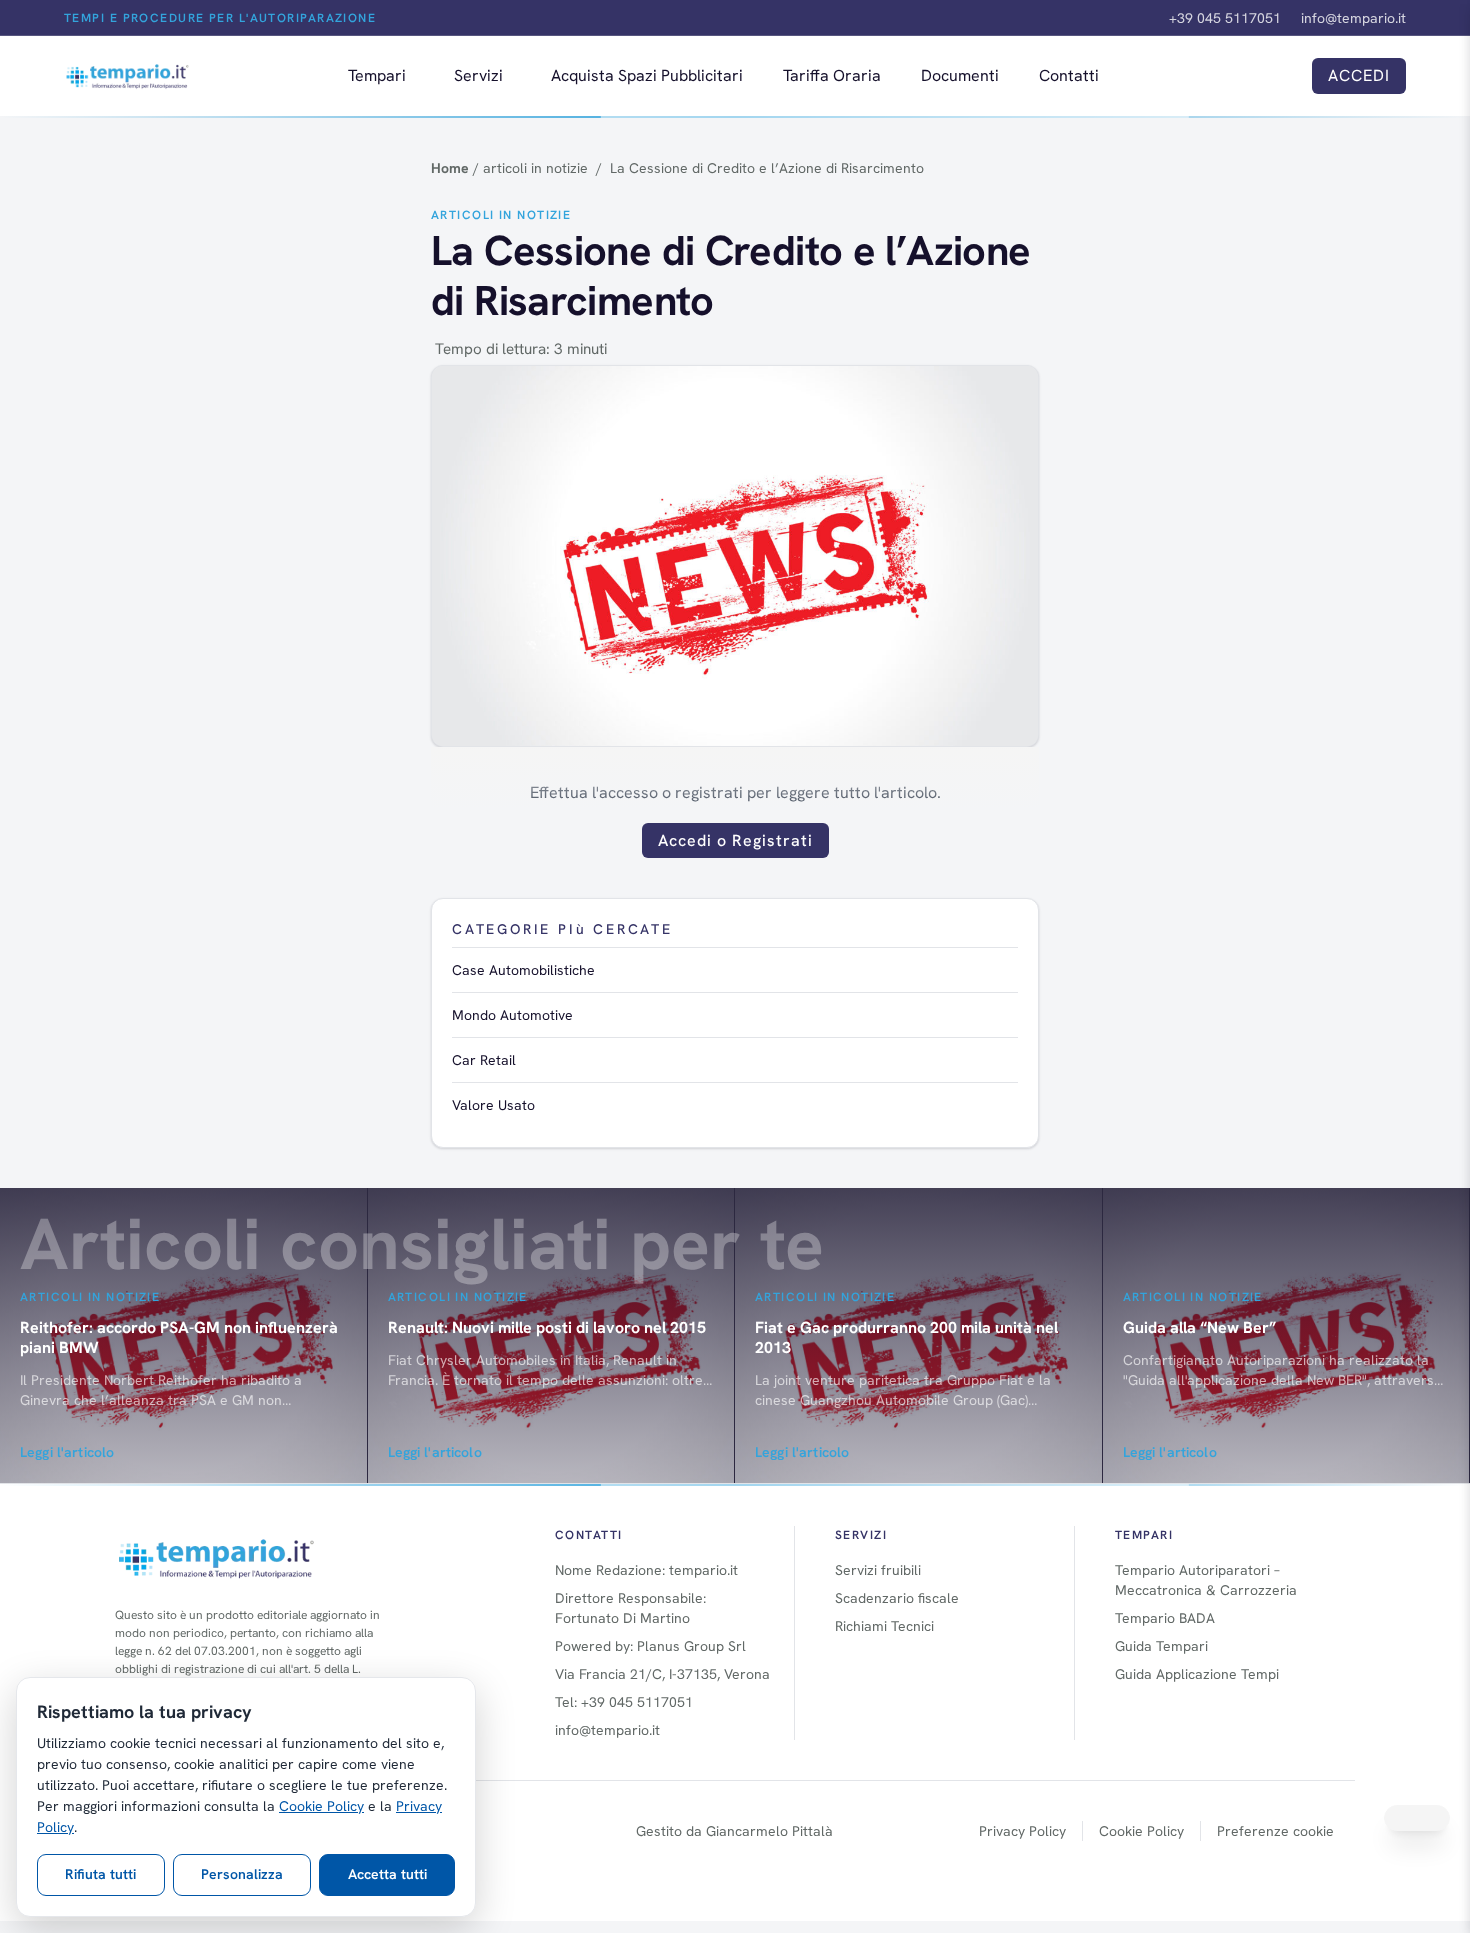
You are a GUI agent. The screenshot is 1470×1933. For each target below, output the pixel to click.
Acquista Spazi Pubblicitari (647, 75)
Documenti (960, 75)
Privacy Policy (1022, 1831)
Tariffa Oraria (832, 75)
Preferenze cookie (1275, 1831)
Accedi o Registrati (735, 840)
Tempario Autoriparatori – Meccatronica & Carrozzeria (1206, 1580)
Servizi (478, 75)
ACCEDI (1359, 75)
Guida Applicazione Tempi (1197, 1674)
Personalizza (242, 1874)
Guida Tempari (1161, 1646)
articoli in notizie (501, 215)
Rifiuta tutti (100, 1874)
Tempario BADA (1165, 1618)
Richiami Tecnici (884, 1626)
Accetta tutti (387, 1874)
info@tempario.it (1353, 18)
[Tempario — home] (127, 76)
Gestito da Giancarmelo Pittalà (734, 1831)
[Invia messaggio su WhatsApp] (1417, 1818)
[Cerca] (1274, 76)
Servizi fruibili (878, 1570)
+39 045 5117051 (1225, 18)
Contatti (1069, 75)
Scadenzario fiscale (897, 1598)
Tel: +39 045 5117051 (624, 1702)
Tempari (377, 75)
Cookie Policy (1141, 1831)
